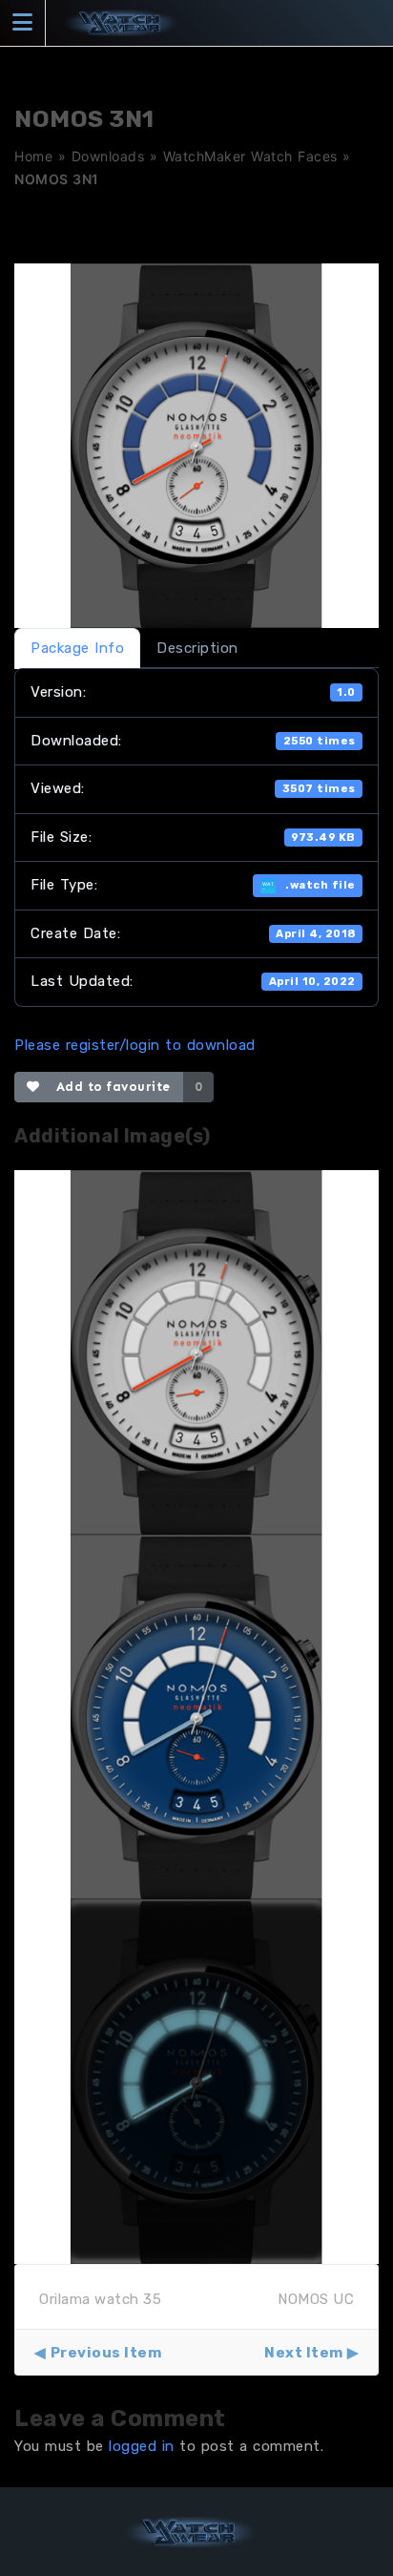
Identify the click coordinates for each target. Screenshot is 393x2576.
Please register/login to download (135, 1045)
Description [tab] (197, 648)
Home (33, 156)
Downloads (108, 156)
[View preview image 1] (196, 1351)
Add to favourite (109, 1087)
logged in (142, 2446)
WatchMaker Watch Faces (250, 156)
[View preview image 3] (196, 2081)
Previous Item (106, 2353)
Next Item (304, 2353)
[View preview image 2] (196, 1716)
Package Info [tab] (77, 648)
